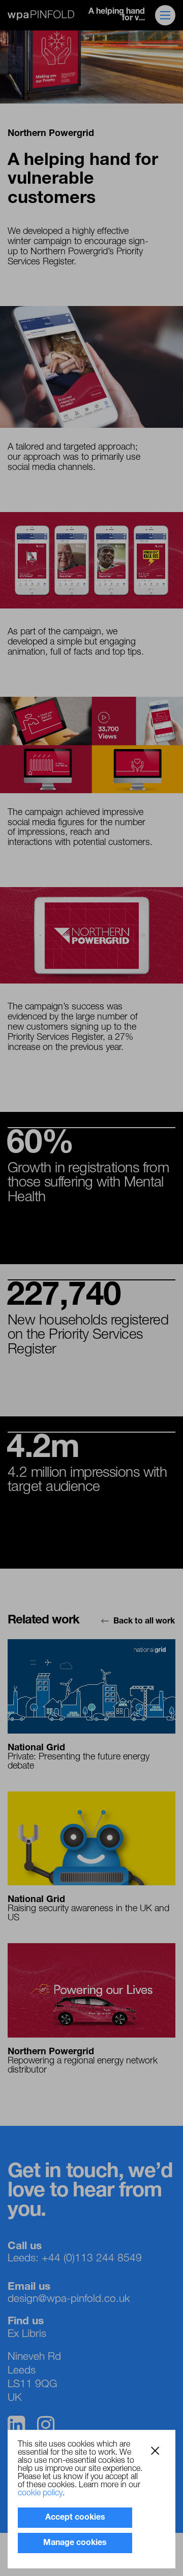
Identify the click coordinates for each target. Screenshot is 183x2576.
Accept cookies (75, 2518)
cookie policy (40, 2493)
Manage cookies (75, 2543)
